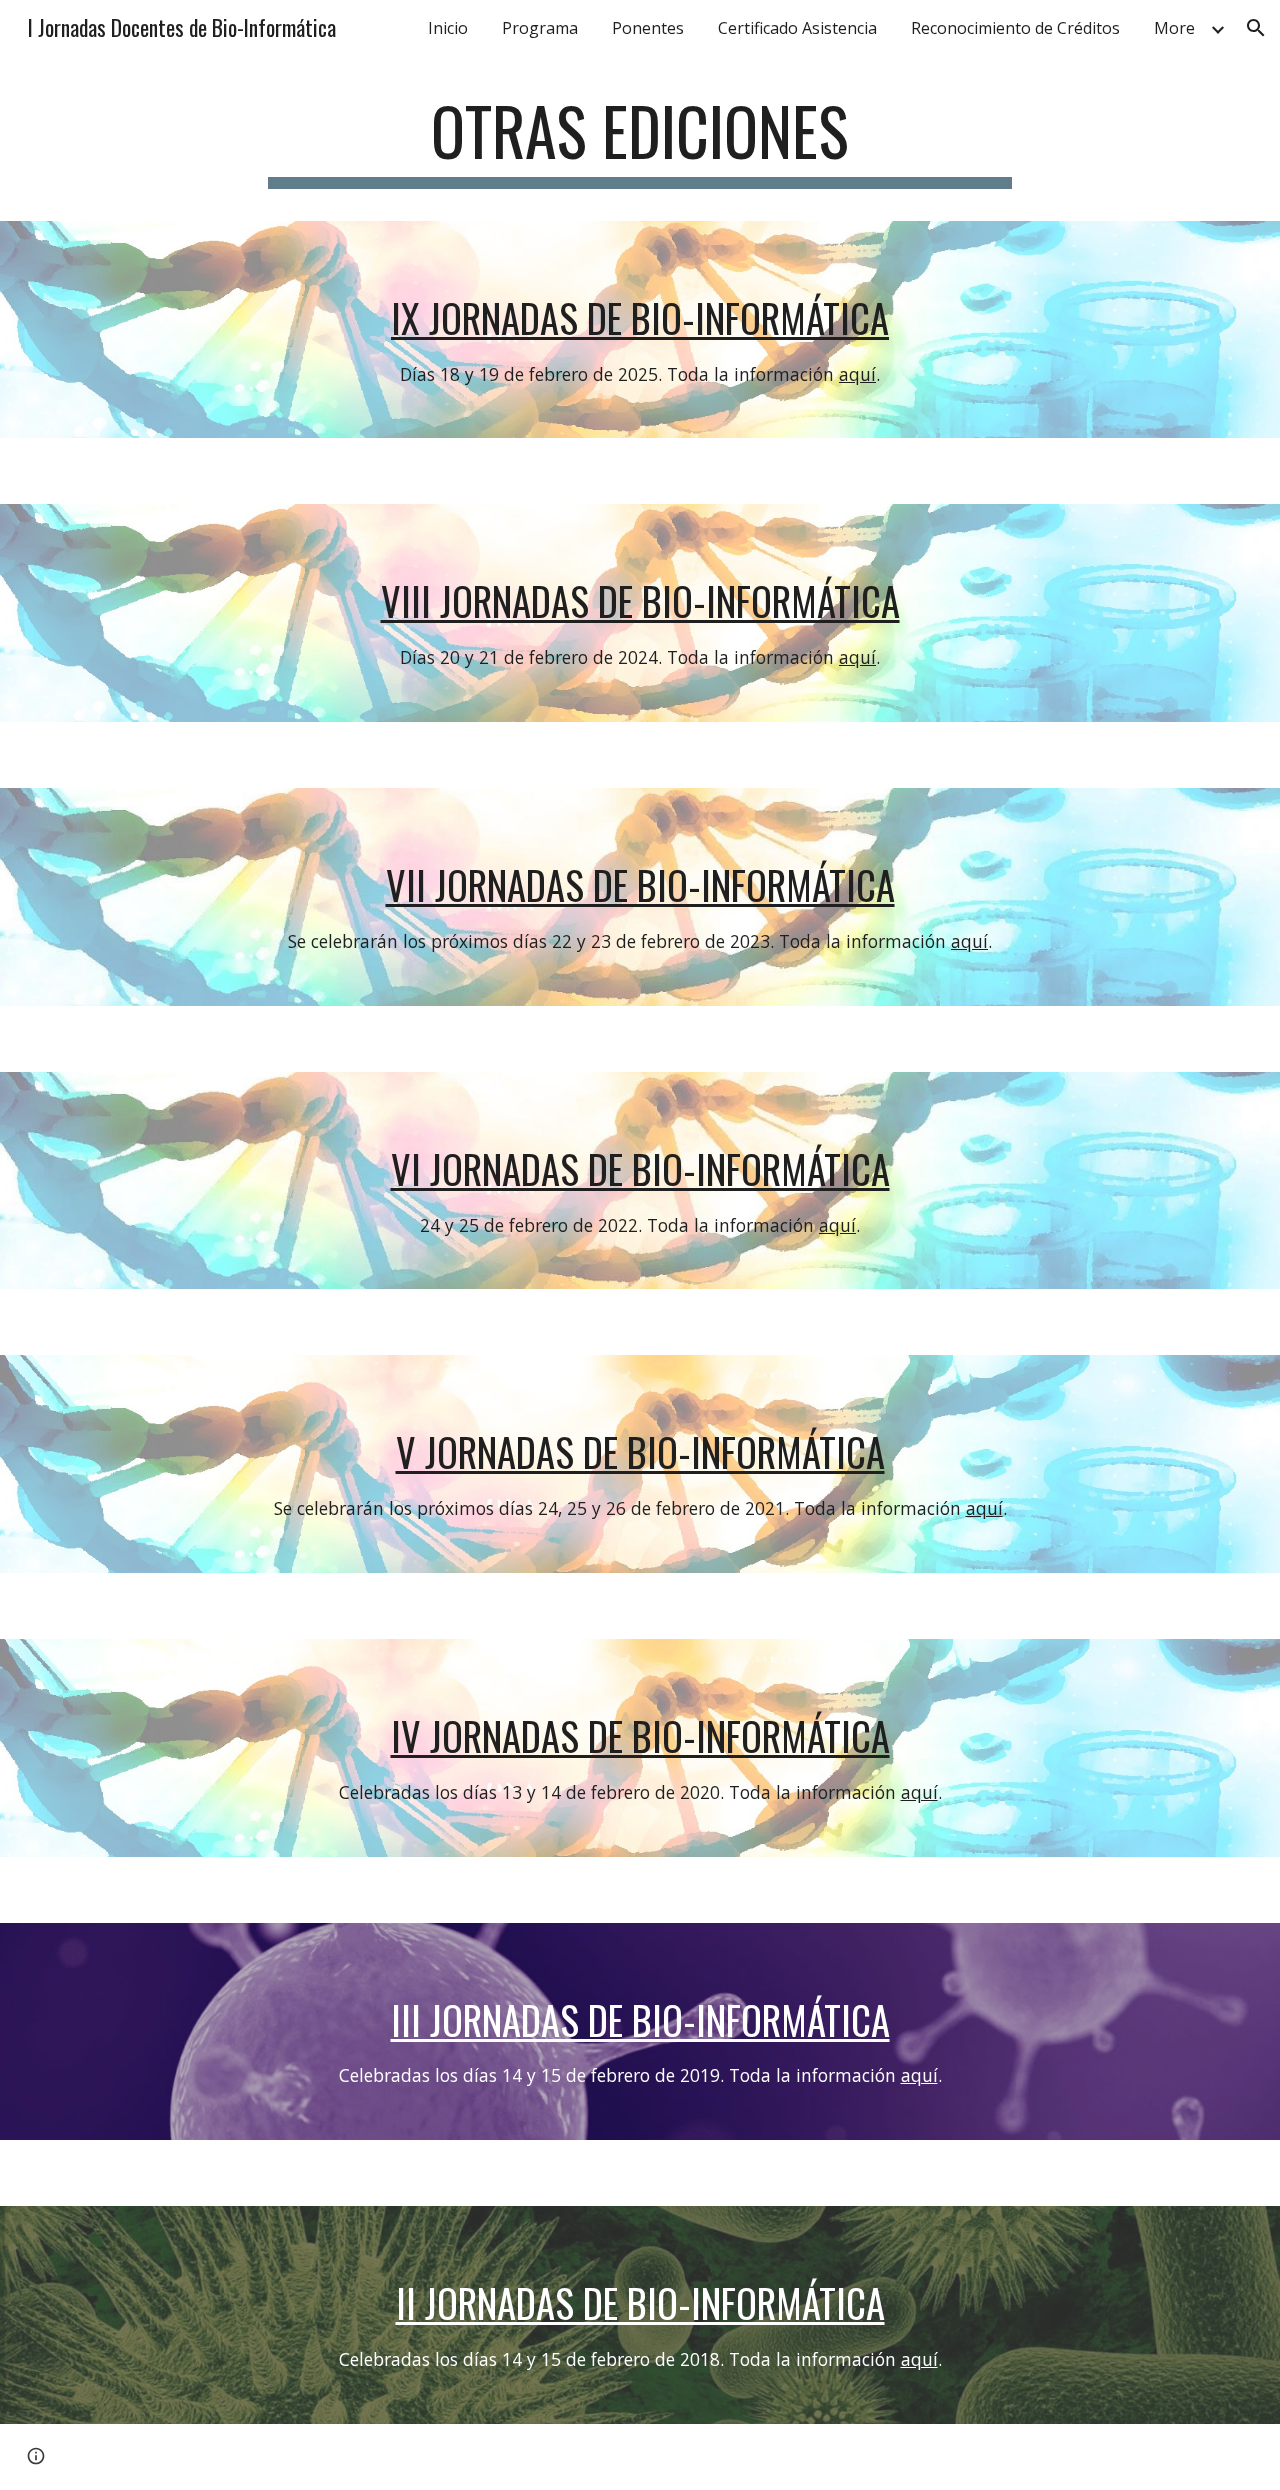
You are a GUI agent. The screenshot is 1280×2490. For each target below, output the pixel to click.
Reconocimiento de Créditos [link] (1015, 28)
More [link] (1174, 28)
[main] (640, 140)
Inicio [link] (448, 28)
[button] (1256, 28)
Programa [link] (540, 28)
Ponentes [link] (648, 28)
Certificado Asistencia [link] (797, 28)
